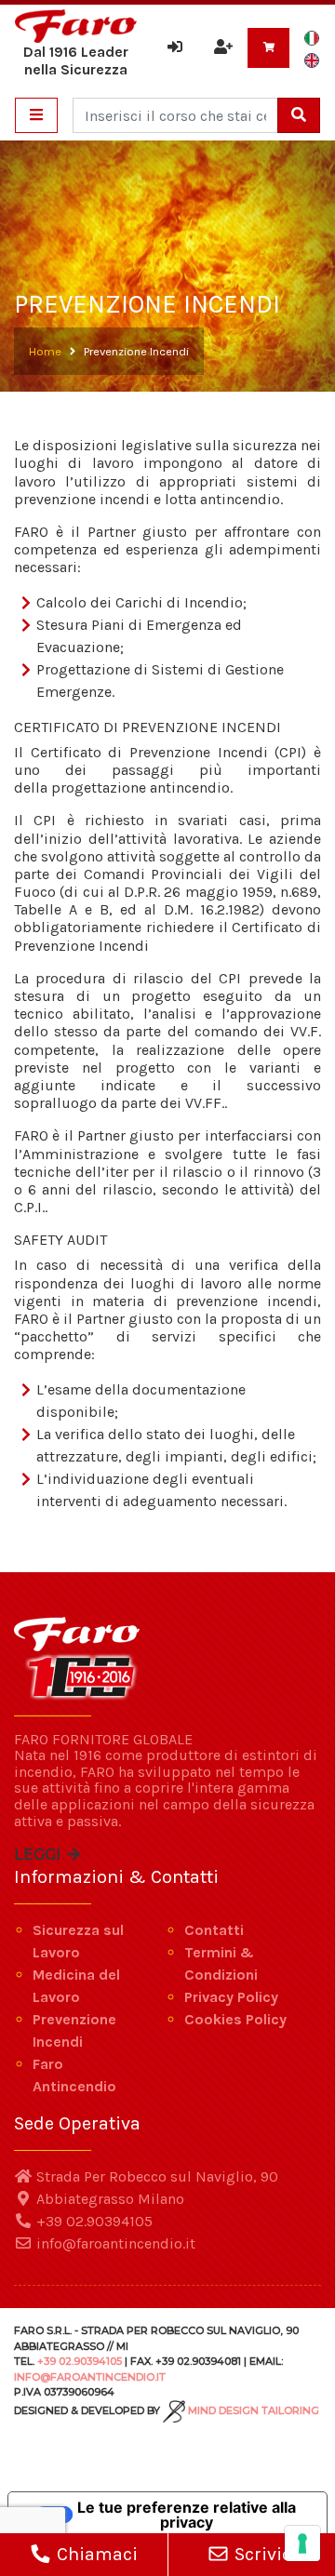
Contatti (214, 1930)
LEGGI (39, 1855)
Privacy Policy (231, 1997)
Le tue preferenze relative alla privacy (187, 2515)
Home (45, 351)
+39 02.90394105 (93, 2221)
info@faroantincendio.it (114, 2243)
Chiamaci (95, 2554)
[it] (312, 37)
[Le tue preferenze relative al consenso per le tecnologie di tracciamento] (302, 2543)
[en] (312, 60)
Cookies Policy (235, 2019)
